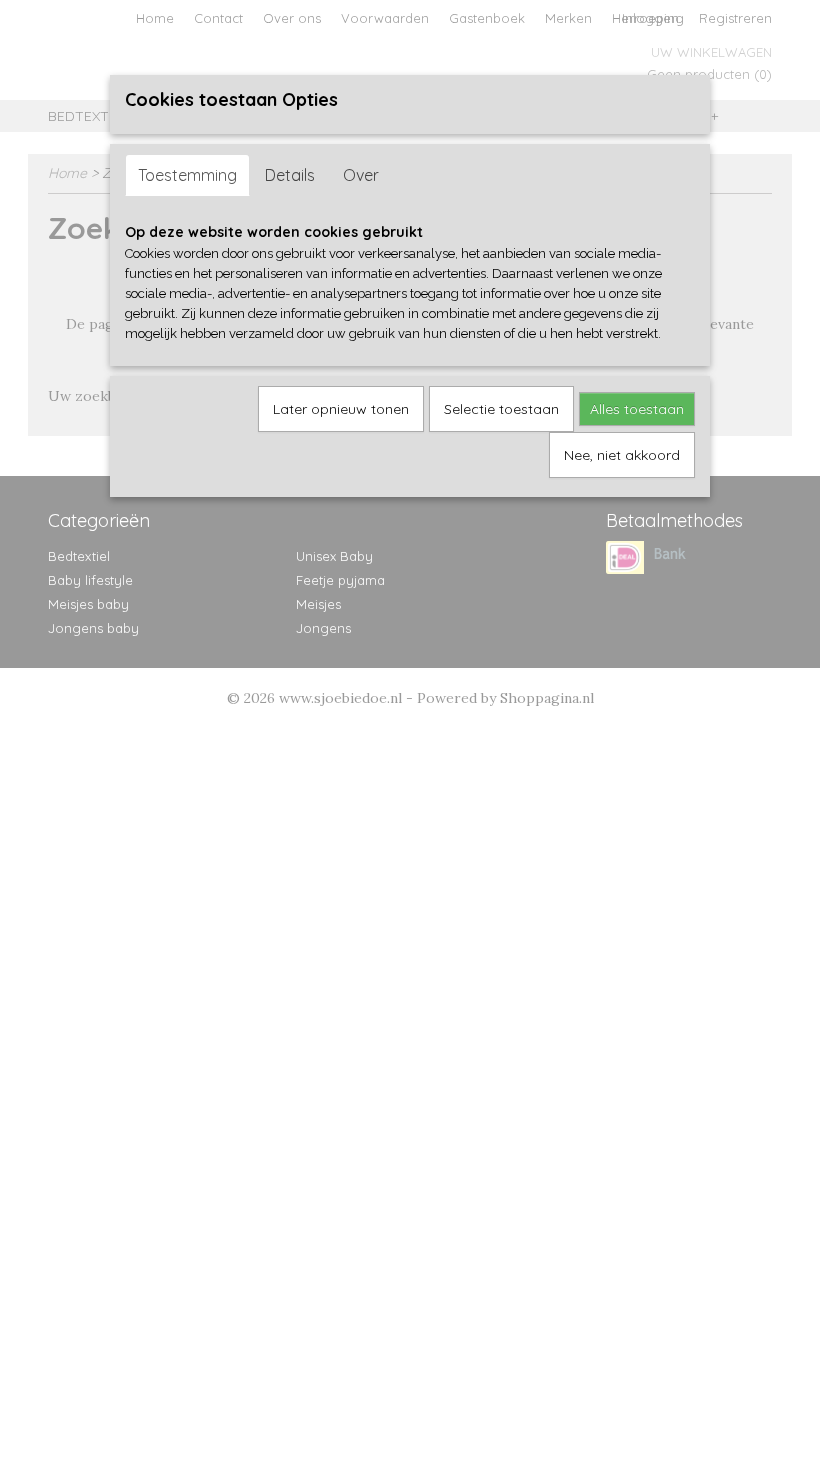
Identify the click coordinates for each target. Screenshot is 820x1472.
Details (290, 175)
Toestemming (187, 175)
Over (361, 175)
